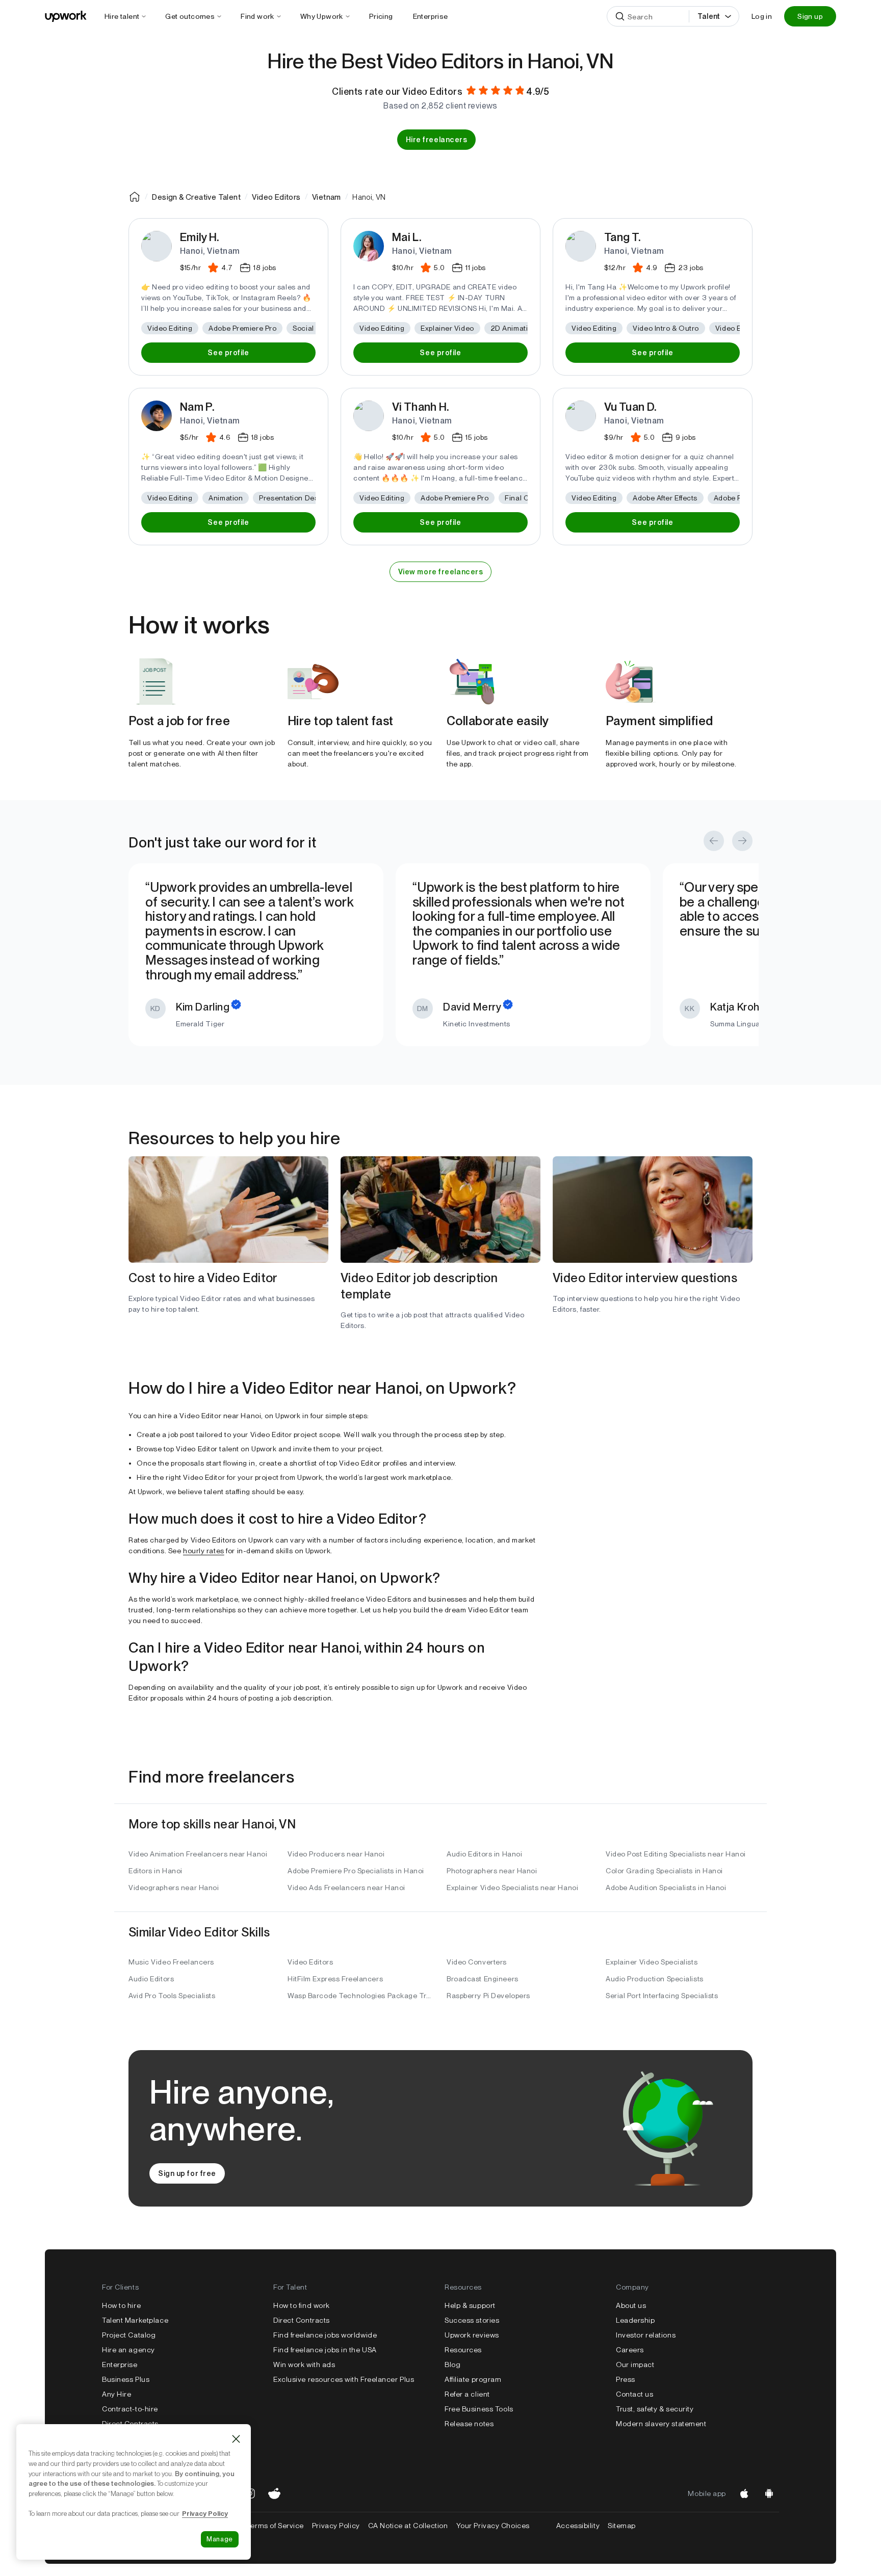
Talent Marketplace (135, 2320)
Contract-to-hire (130, 2409)
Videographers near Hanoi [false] (174, 1888)
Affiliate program (473, 2379)
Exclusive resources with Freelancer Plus (344, 2379)
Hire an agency (128, 2350)
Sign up (810, 16)
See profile (228, 353)
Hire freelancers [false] (437, 140)
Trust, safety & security (655, 2409)
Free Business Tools (479, 2409)
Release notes (469, 2424)
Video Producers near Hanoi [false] (336, 1854)
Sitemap (622, 2526)
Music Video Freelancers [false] (171, 1962)
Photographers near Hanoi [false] (492, 1871)
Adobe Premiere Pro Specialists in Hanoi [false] (356, 1871)
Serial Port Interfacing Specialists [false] (662, 1996)
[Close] (236, 2439)
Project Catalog (129, 2335)
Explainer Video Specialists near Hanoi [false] (512, 1888)
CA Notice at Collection (408, 2526)
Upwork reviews (472, 2335)
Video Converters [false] (477, 1962)
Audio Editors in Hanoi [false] (484, 1854)
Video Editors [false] (310, 1962)
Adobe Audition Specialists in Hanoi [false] (666, 1888)
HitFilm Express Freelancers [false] (335, 1979)
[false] (135, 197)
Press (626, 2379)
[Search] (620, 16)
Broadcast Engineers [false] (483, 1979)
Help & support (470, 2305)
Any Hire (116, 2394)
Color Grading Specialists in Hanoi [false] (664, 1871)
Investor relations (646, 2335)
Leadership (636, 2320)
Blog (452, 2365)
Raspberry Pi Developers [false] (488, 1996)
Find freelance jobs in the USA (325, 2350)
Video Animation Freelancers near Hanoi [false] (198, 1854)
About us (631, 2305)
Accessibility (578, 2526)
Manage (220, 2539)
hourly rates (204, 1551)
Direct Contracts (130, 2424)
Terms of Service (275, 2526)
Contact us (635, 2394)
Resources (463, 2350)
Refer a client (467, 2394)
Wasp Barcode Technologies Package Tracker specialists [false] (361, 1996)
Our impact (635, 2365)
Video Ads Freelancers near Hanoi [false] (346, 1888)
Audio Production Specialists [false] (655, 1979)
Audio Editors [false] (151, 1979)
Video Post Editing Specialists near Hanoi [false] (676, 1854)
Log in (762, 16)
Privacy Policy (336, 2526)
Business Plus (126, 2379)
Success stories (472, 2320)
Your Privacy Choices (502, 2526)
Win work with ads (304, 2365)
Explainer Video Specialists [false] (652, 1962)
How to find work (302, 2305)
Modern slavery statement (661, 2424)
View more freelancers (441, 572)
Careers (630, 2350)
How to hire (121, 2305)
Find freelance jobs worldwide (325, 2335)
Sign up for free (187, 2173)
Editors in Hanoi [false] (156, 1871)
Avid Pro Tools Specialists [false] (172, 1996)
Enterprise (120, 2365)
